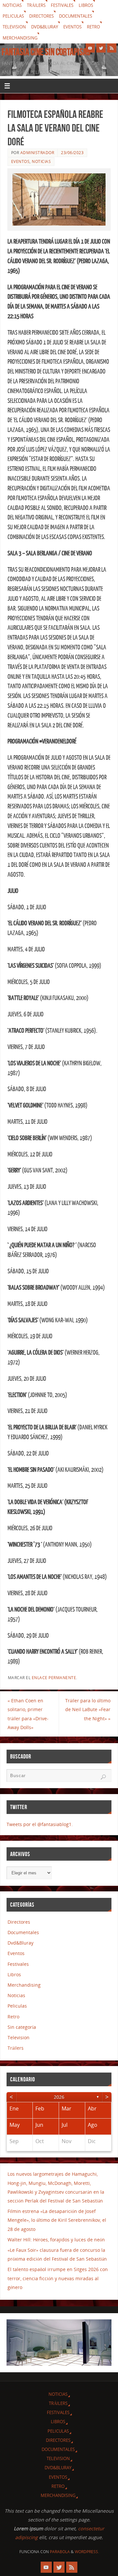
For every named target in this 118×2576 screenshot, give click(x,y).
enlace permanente (54, 1678)
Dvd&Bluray (45, 27)
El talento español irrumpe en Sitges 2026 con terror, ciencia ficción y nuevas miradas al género (58, 2278)
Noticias (12, 5)
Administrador (37, 153)
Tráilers (36, 5)
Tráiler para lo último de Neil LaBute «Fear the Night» (88, 1709)
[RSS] (112, 48)
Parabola (60, 2552)
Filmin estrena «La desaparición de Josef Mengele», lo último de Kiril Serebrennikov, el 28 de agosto (57, 2220)
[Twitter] (101, 48)
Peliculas (13, 16)
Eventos (72, 27)
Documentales (76, 16)
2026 (59, 2097)
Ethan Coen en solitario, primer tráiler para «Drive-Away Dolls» (28, 1714)
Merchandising (20, 38)
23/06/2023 (72, 153)
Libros (86, 5)
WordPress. (87, 2552)
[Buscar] (103, 1777)
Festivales (62, 5)
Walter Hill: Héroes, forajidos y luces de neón (56, 2240)
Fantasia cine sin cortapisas (46, 52)
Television (14, 27)
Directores (41, 16)
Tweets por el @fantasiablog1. (40, 1824)
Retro (93, 27)
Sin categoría (22, 2027)
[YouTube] (90, 48)
